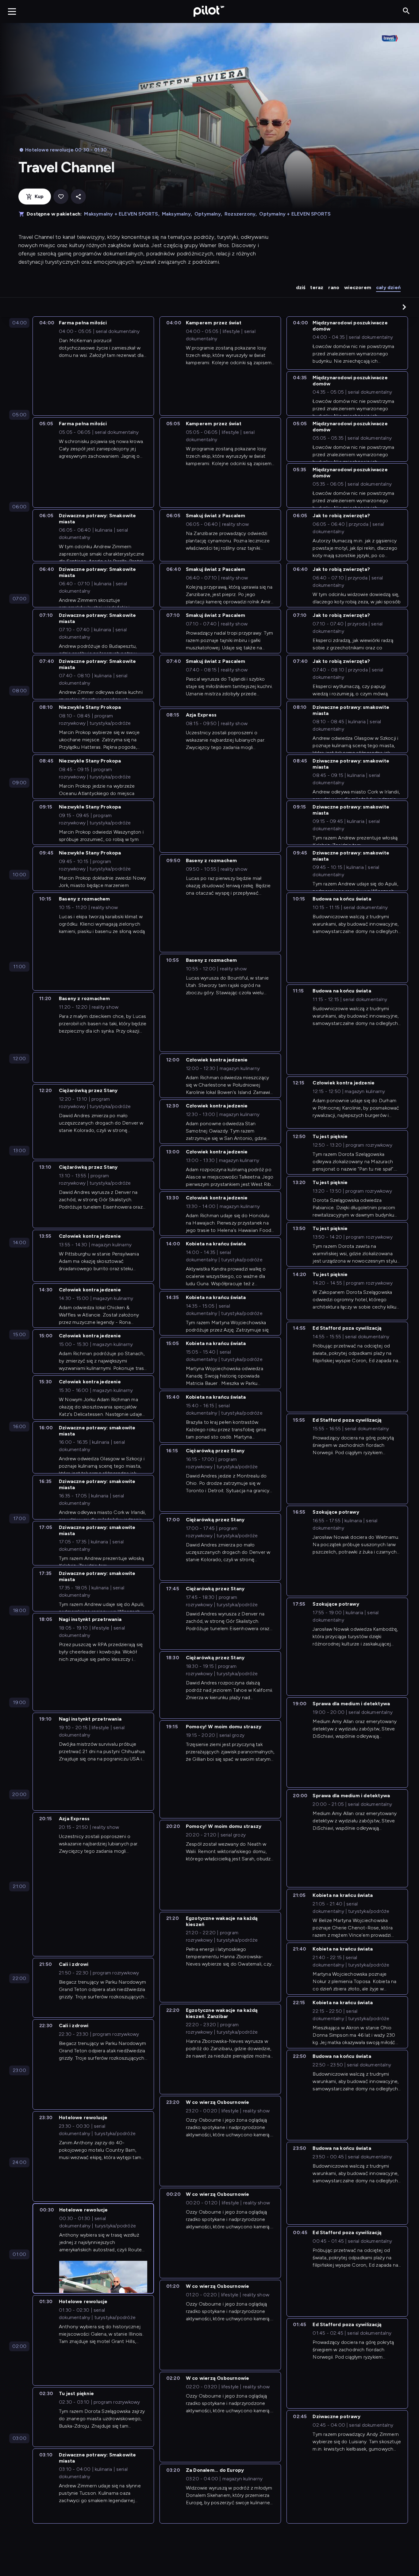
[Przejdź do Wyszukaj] (406, 11)
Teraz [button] (317, 287)
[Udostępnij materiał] (78, 197)
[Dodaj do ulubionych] (61, 197)
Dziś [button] (301, 287)
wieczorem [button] (358, 287)
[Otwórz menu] (12, 11)
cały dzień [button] (388, 287)
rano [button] (334, 287)
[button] (404, 307)
